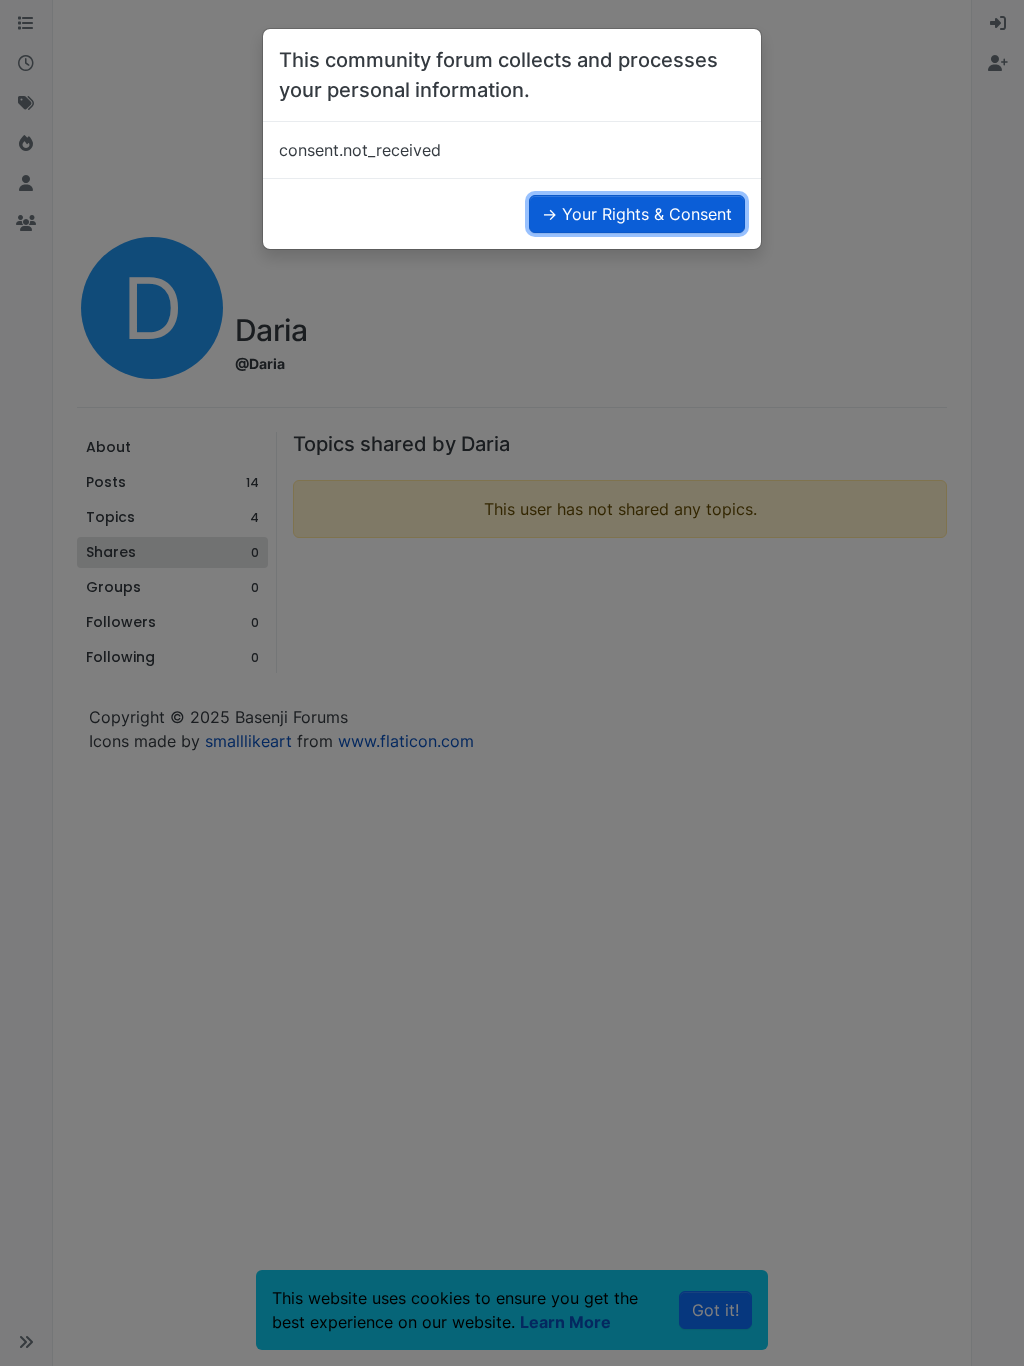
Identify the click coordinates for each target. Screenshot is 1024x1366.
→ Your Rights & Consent (637, 214)
